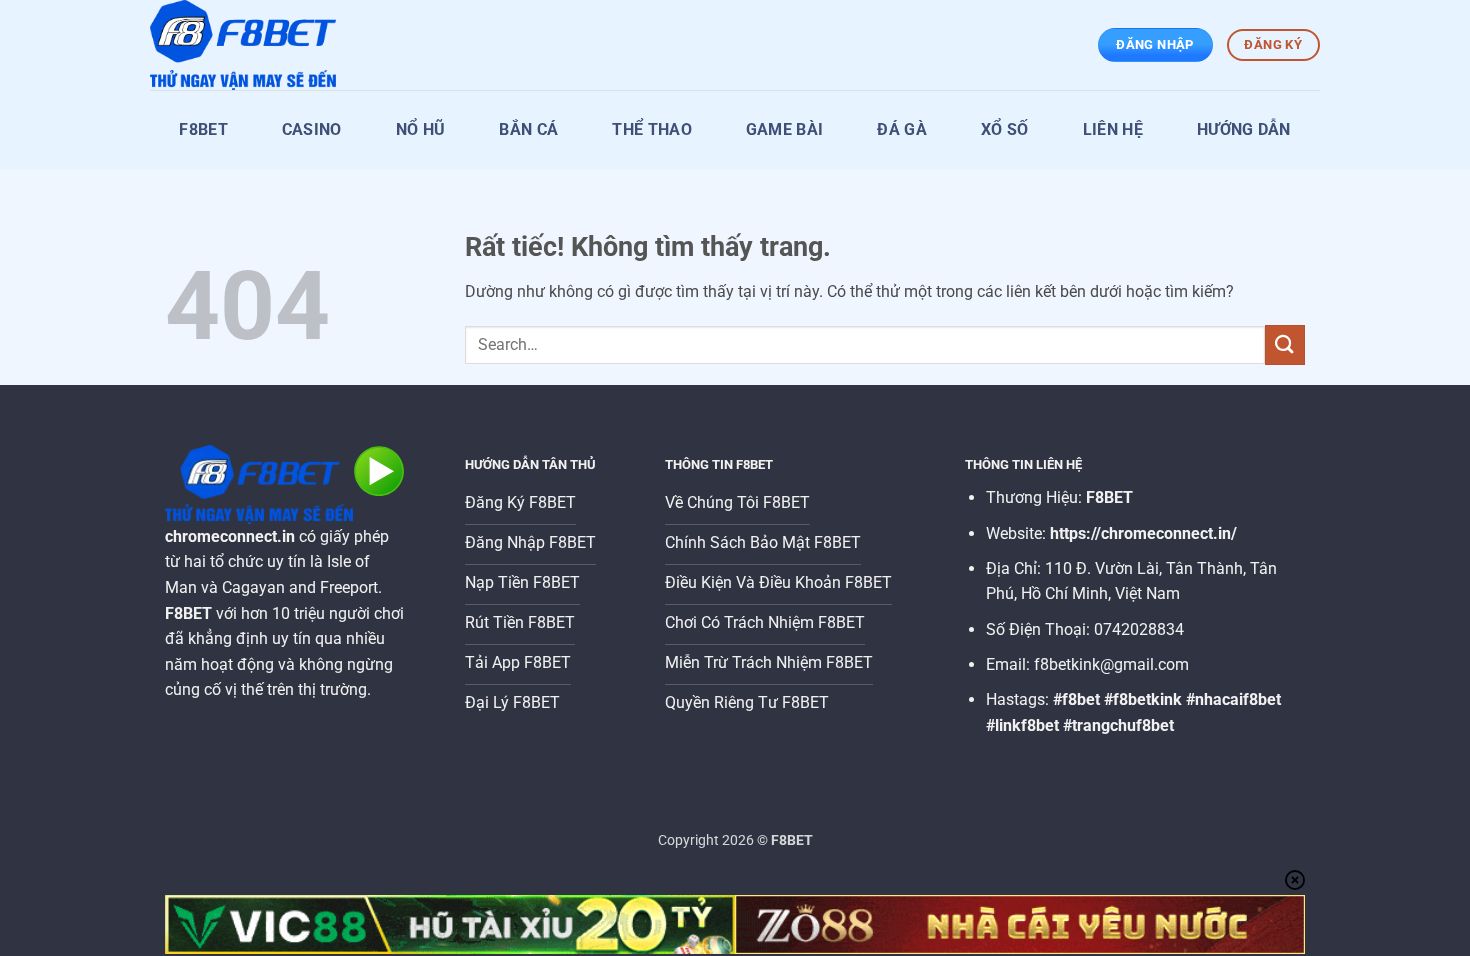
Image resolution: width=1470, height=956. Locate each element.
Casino (312, 129)
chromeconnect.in (230, 536)
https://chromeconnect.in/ (1143, 533)
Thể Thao (652, 129)
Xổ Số (1005, 129)
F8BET (203, 129)
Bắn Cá (528, 129)
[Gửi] (1285, 344)
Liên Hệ (1113, 129)
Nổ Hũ (421, 129)
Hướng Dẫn (1244, 129)
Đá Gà (902, 129)
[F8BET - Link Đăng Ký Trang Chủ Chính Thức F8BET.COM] (250, 45)
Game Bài (785, 129)
